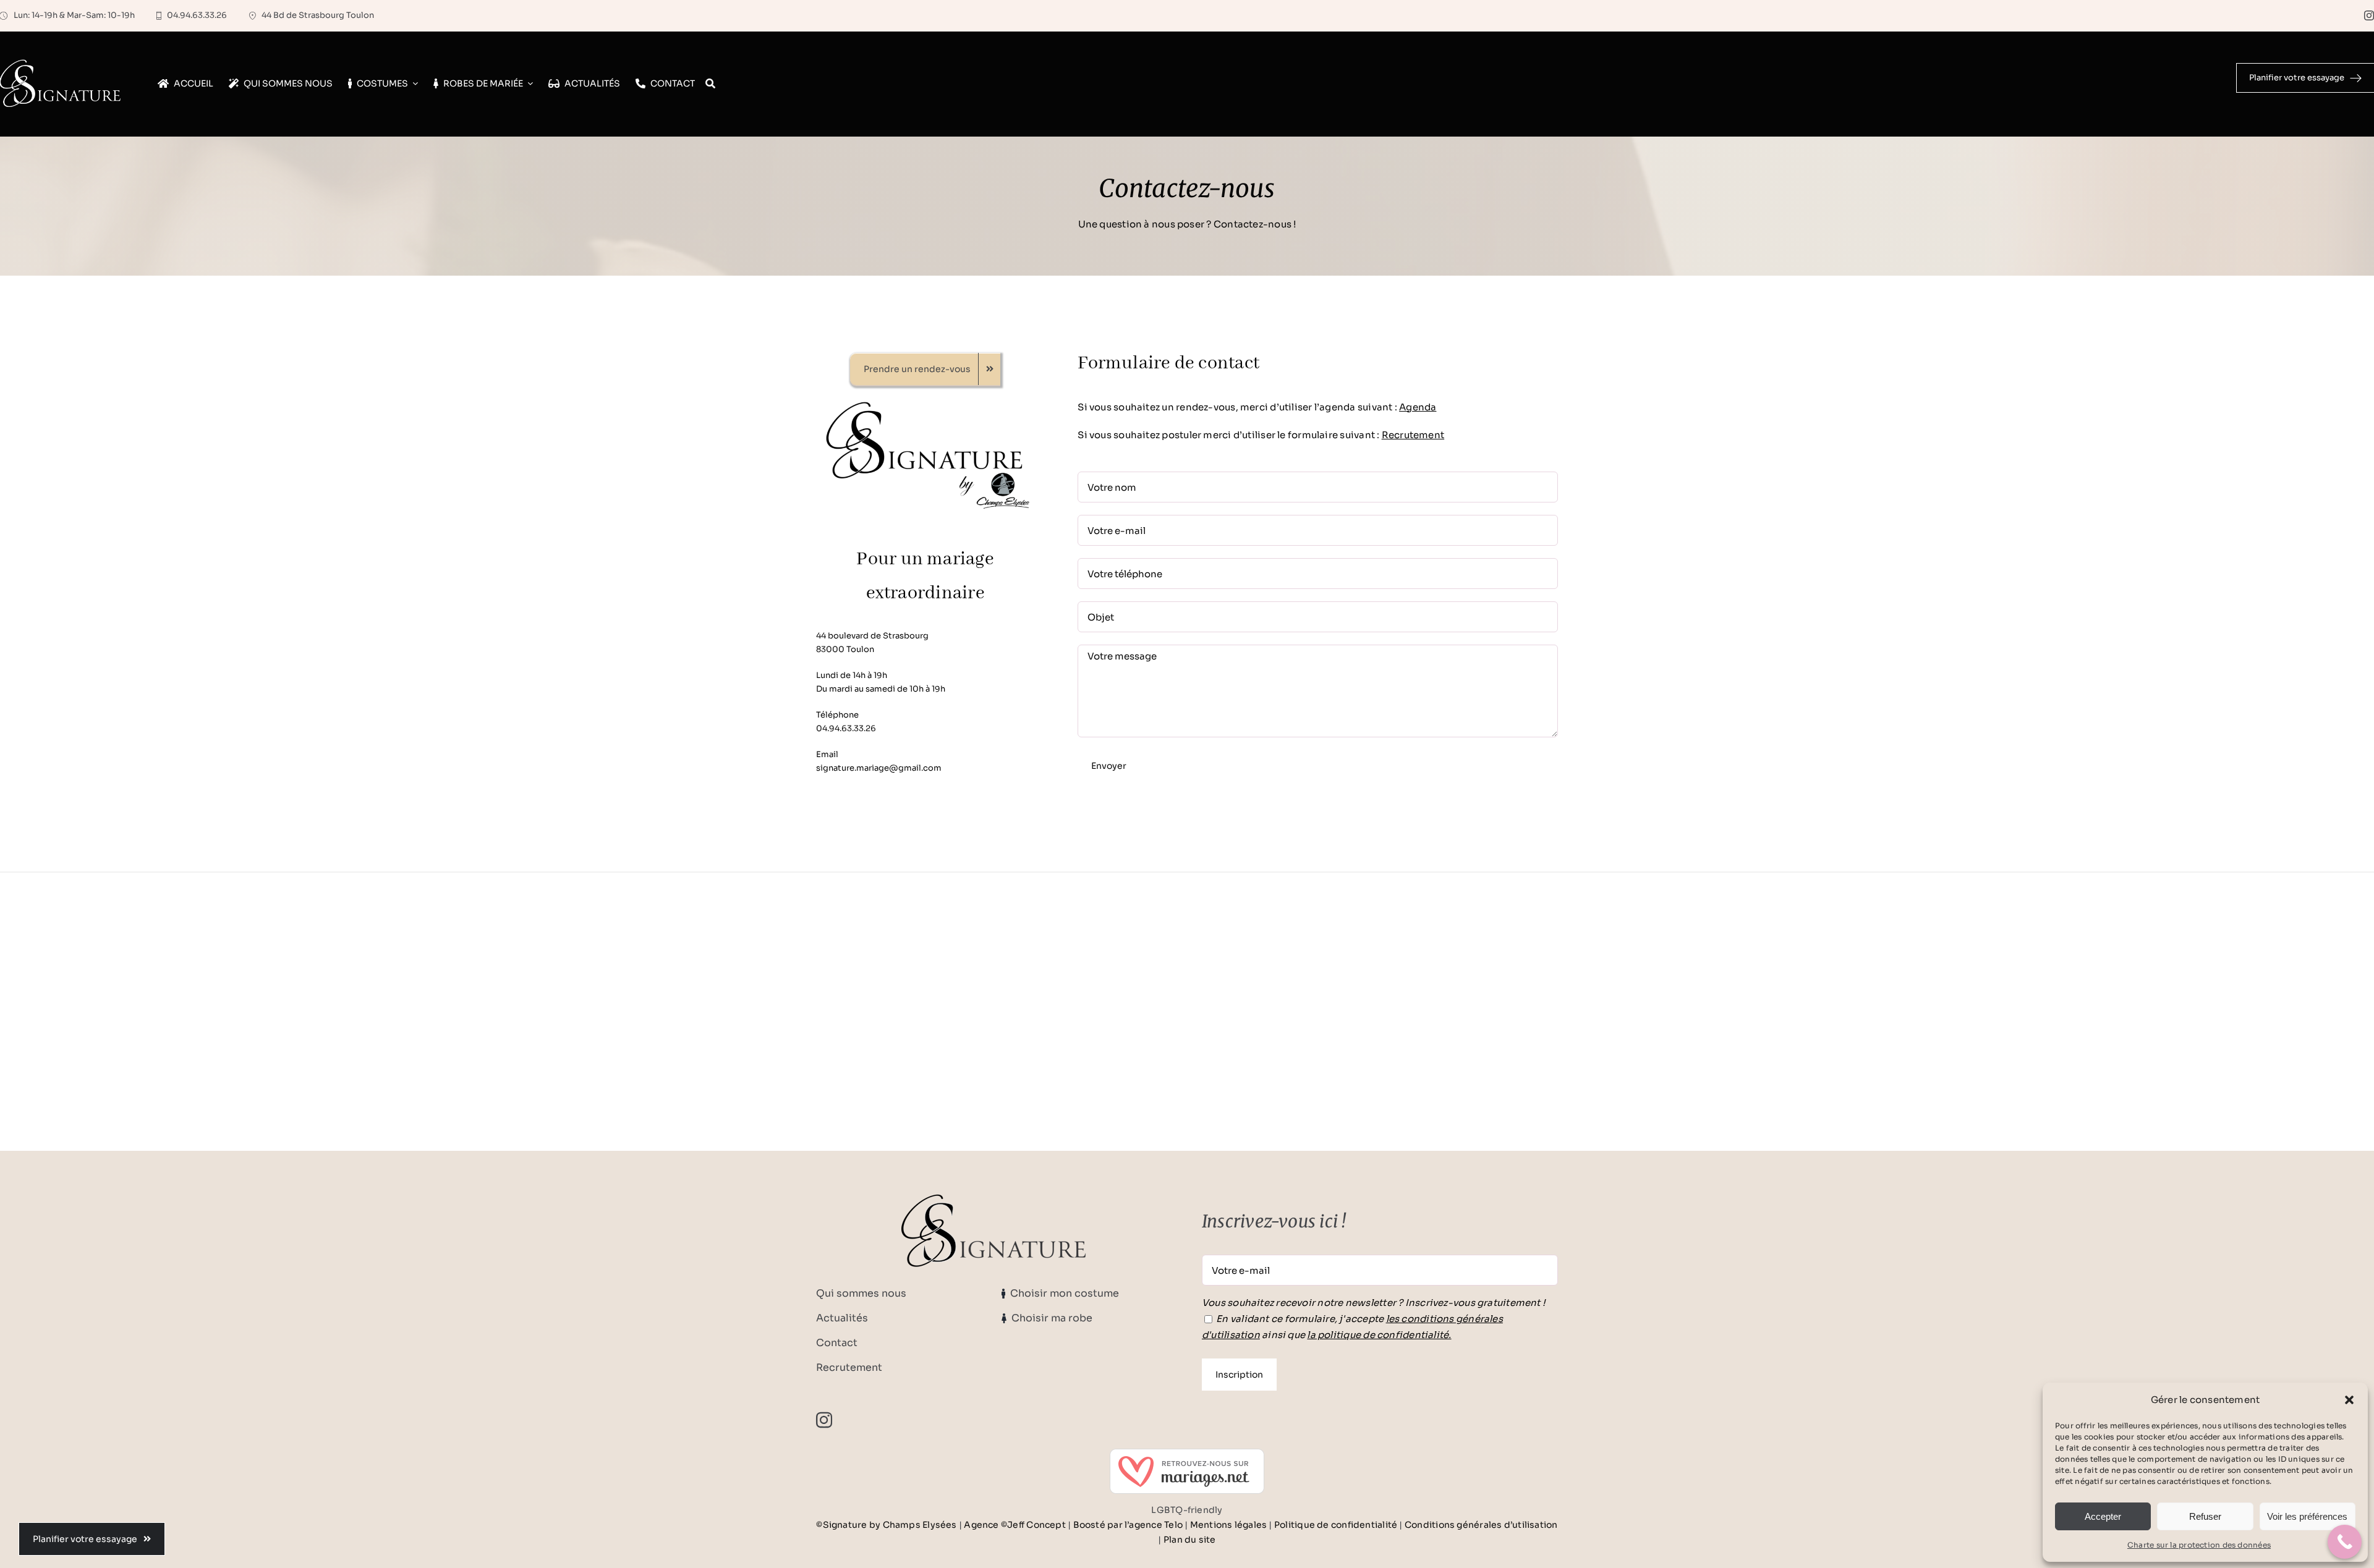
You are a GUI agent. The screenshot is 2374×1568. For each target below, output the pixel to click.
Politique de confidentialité (1336, 1525)
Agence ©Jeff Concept (1015, 1525)
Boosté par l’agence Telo (1128, 1525)
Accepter (2103, 1516)
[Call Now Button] (2345, 1542)
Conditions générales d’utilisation (1481, 1525)
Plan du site (1190, 1540)
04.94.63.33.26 (846, 728)
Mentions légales (1229, 1525)
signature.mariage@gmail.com (879, 768)
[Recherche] (710, 84)
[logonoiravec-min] (925, 402)
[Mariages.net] (1187, 1471)
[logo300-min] (994, 1199)
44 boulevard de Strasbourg (872, 636)
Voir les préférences (2307, 1516)
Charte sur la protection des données (2199, 1545)
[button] (2349, 1400)
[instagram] (2369, 15)
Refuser (2205, 1516)
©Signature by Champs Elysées (886, 1525)
